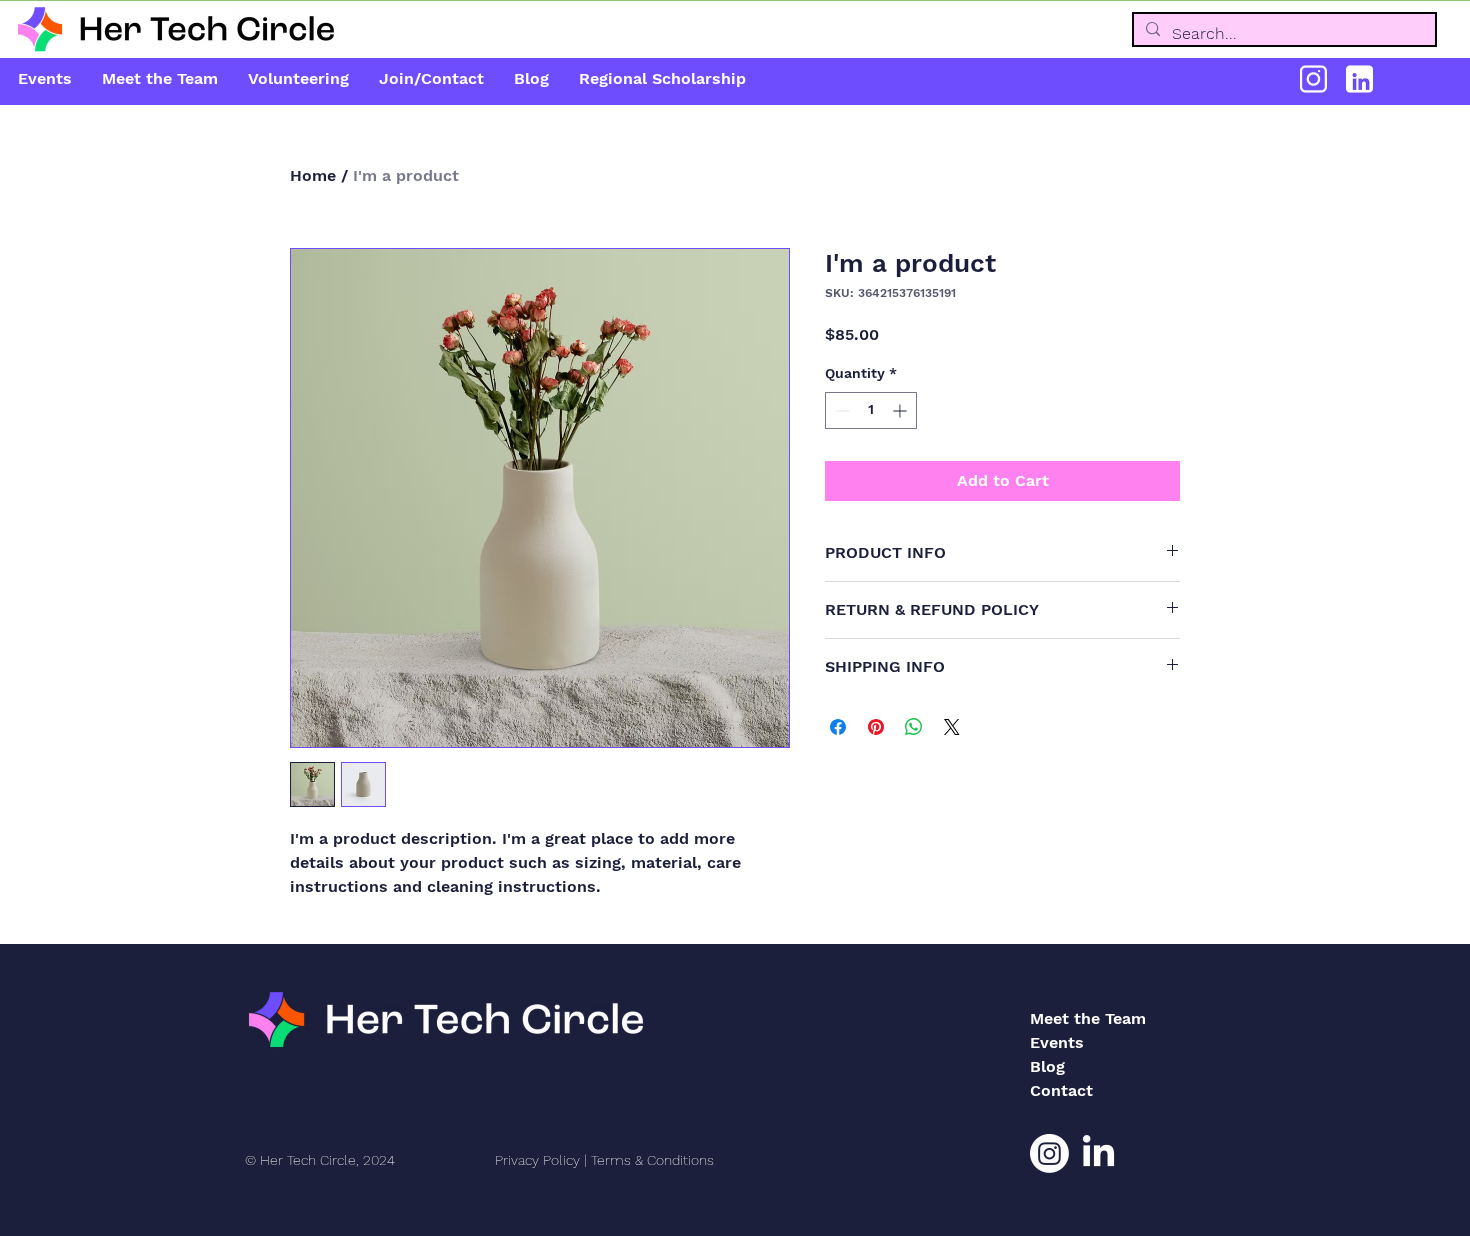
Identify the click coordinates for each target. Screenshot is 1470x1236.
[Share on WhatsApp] (914, 727)
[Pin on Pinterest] (876, 727)
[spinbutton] (871, 410)
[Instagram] (1049, 1153)
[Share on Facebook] (838, 727)
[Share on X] (952, 727)
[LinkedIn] (1098, 1153)
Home (313, 175)
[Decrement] (840, 410)
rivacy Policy (541, 1160)
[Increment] (901, 410)
